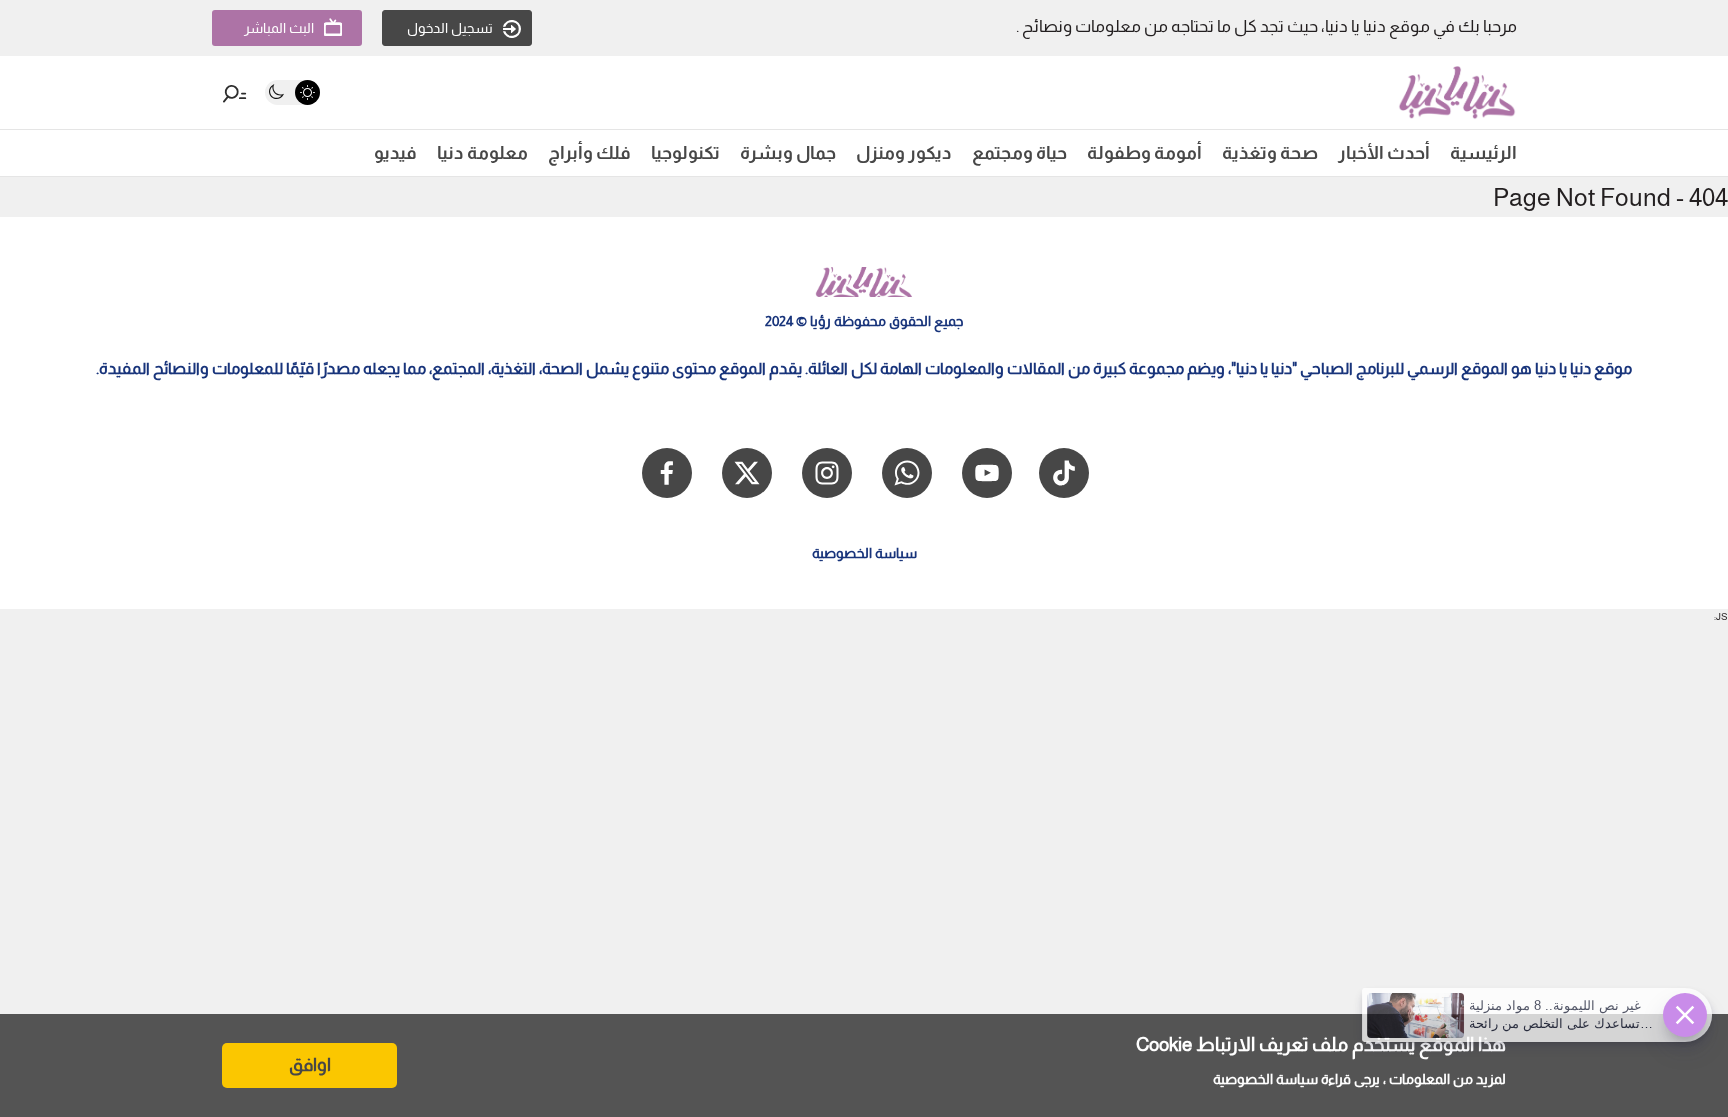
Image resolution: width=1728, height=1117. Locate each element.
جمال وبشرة (788, 153)
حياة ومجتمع (1019, 153)
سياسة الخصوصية (1265, 1079)
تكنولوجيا (685, 153)
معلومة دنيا (482, 153)
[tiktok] (1064, 473)
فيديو (395, 153)
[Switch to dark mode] (292, 92)
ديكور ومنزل (904, 153)
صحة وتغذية (1270, 153)
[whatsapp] (907, 473)
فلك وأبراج (589, 153)
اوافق (310, 1065)
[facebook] (667, 473)
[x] (747, 473)
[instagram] (827, 473)
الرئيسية (1483, 153)
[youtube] (987, 473)
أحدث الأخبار (1384, 153)
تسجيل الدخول (450, 28)
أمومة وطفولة (1144, 153)
